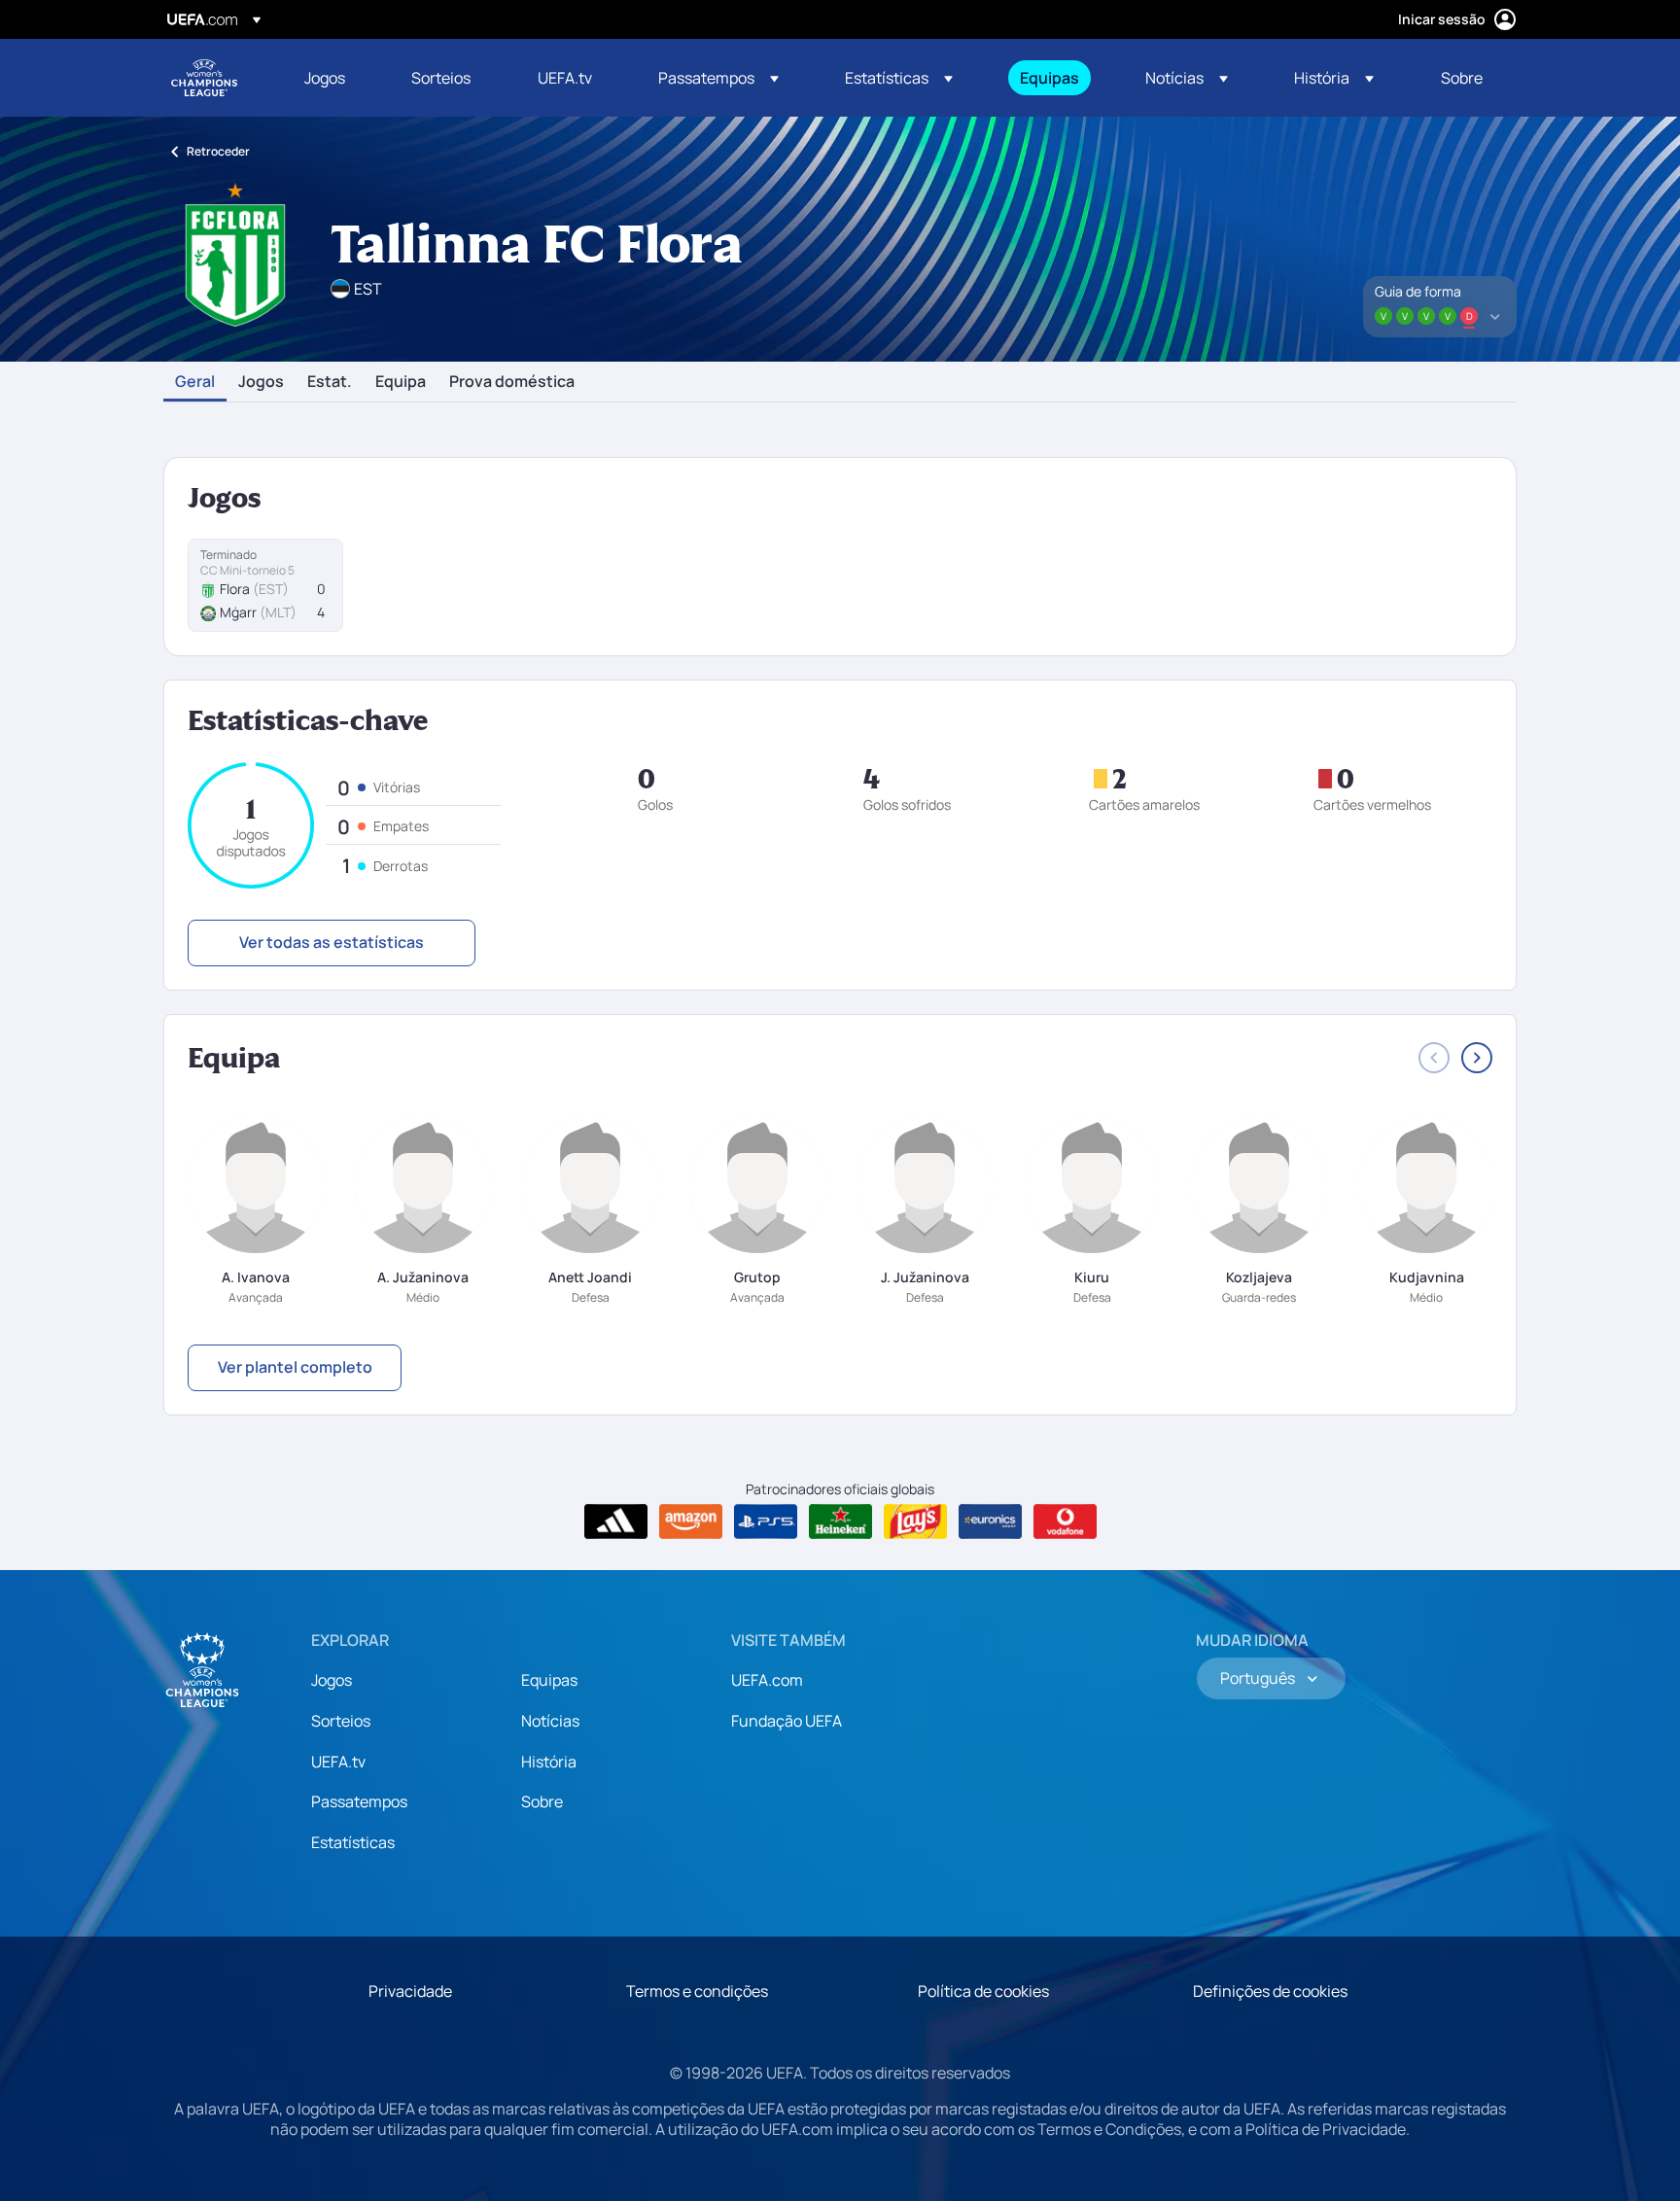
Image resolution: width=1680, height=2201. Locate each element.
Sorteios (341, 1721)
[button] (718, 78)
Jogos (261, 382)
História (549, 1762)
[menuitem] (333, 78)
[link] (325, 78)
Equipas (549, 1680)
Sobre (542, 1801)
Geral (195, 382)
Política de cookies (983, 1991)
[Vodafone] (1065, 1521)
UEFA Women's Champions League (204, 78)
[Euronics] (990, 1521)
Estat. (330, 382)
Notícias (550, 1721)
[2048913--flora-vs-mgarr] (265, 585)
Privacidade (410, 1991)
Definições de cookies (1270, 1991)
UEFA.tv (338, 1762)
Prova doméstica (512, 382)
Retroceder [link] (218, 151)
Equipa (401, 382)
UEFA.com (767, 1680)
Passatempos (359, 1801)
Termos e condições (697, 1991)
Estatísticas (353, 1842)
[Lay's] (915, 1521)
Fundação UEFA (787, 1721)
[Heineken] (840, 1521)
